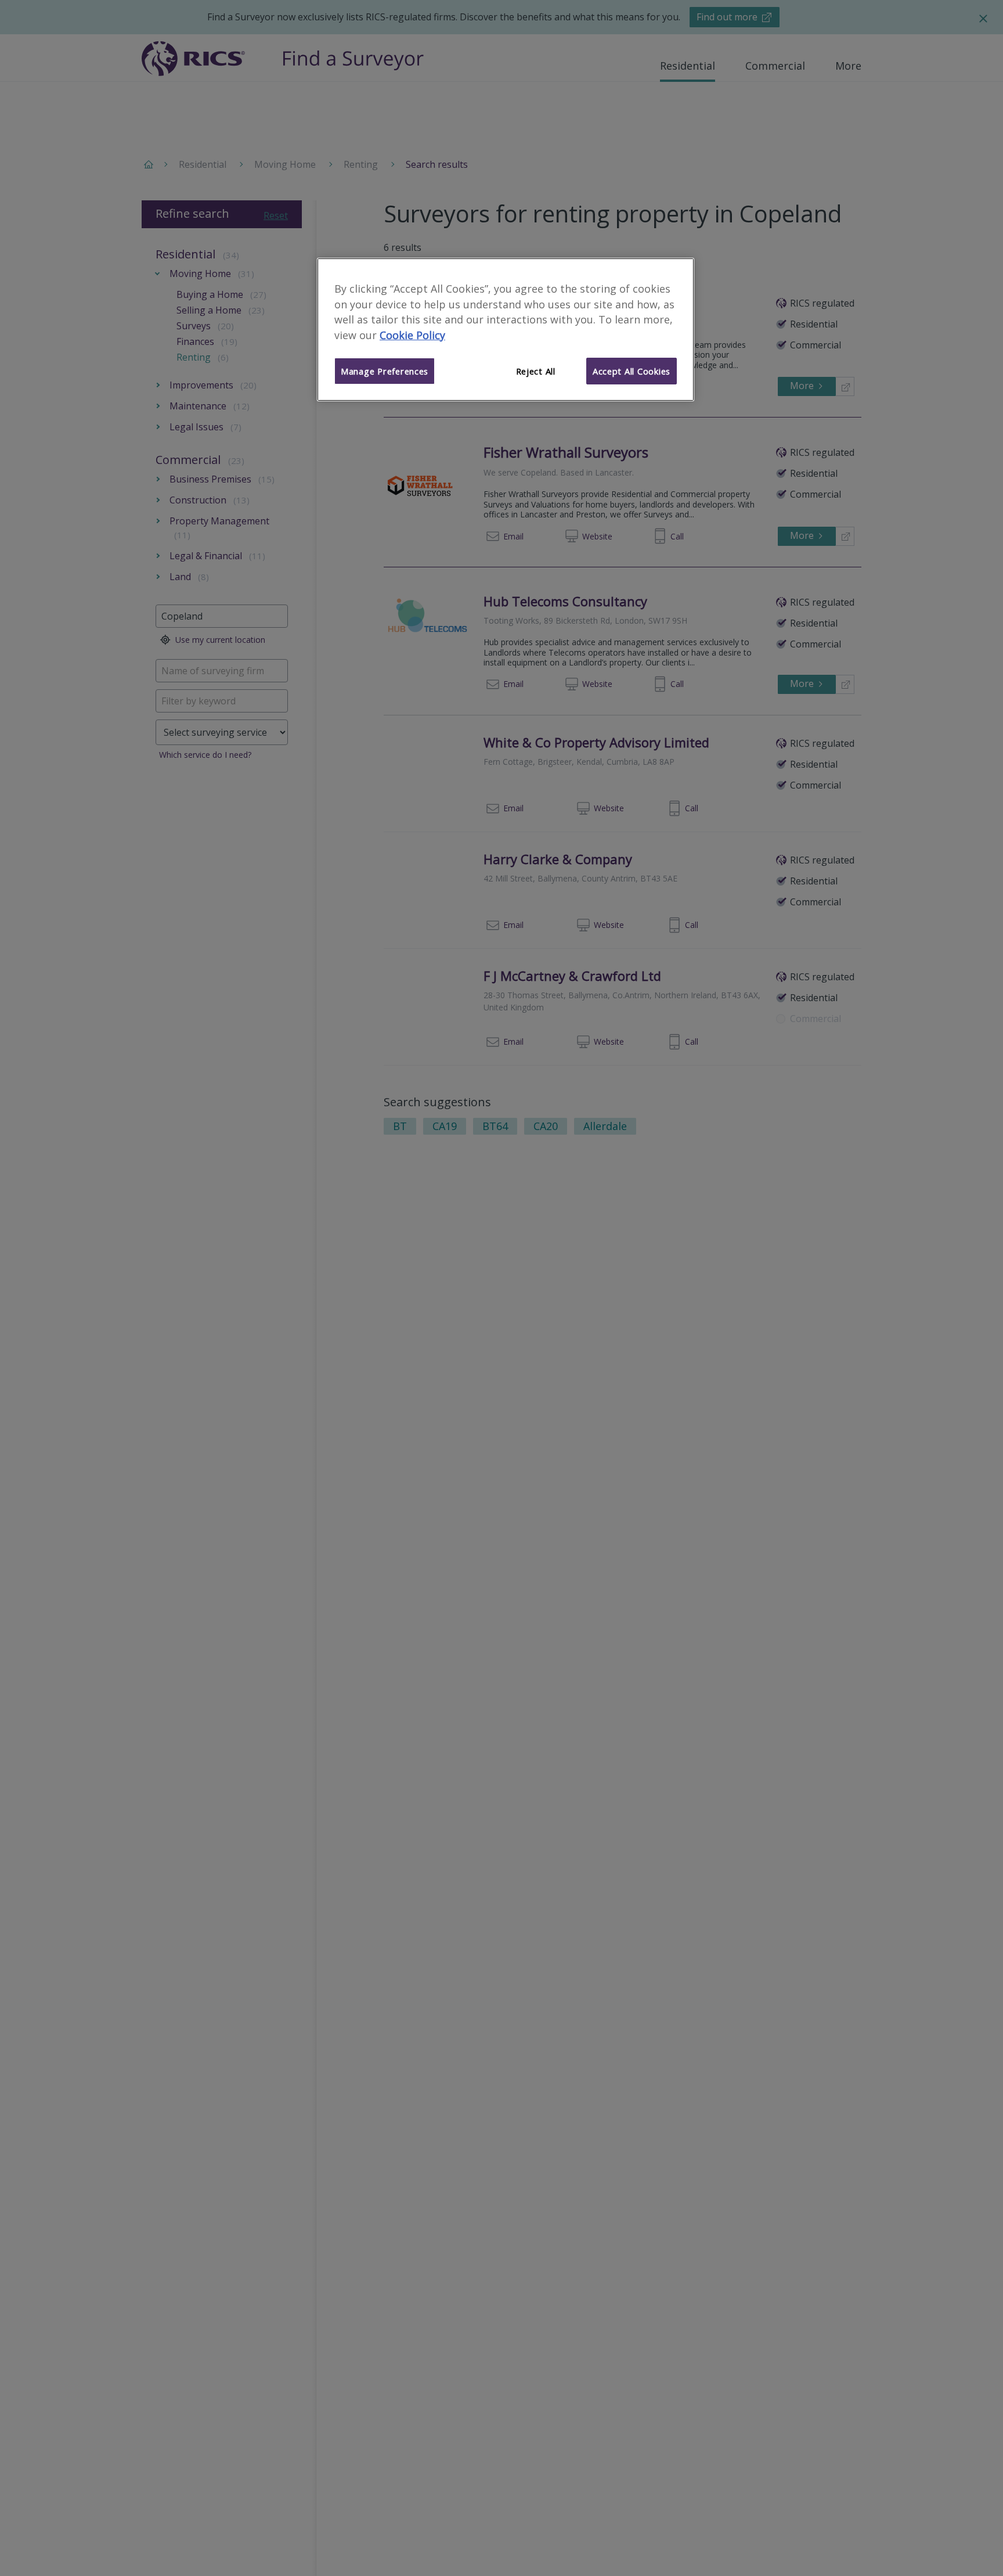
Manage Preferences (385, 371)
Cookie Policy (412, 335)
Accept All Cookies (632, 371)
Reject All (536, 371)
